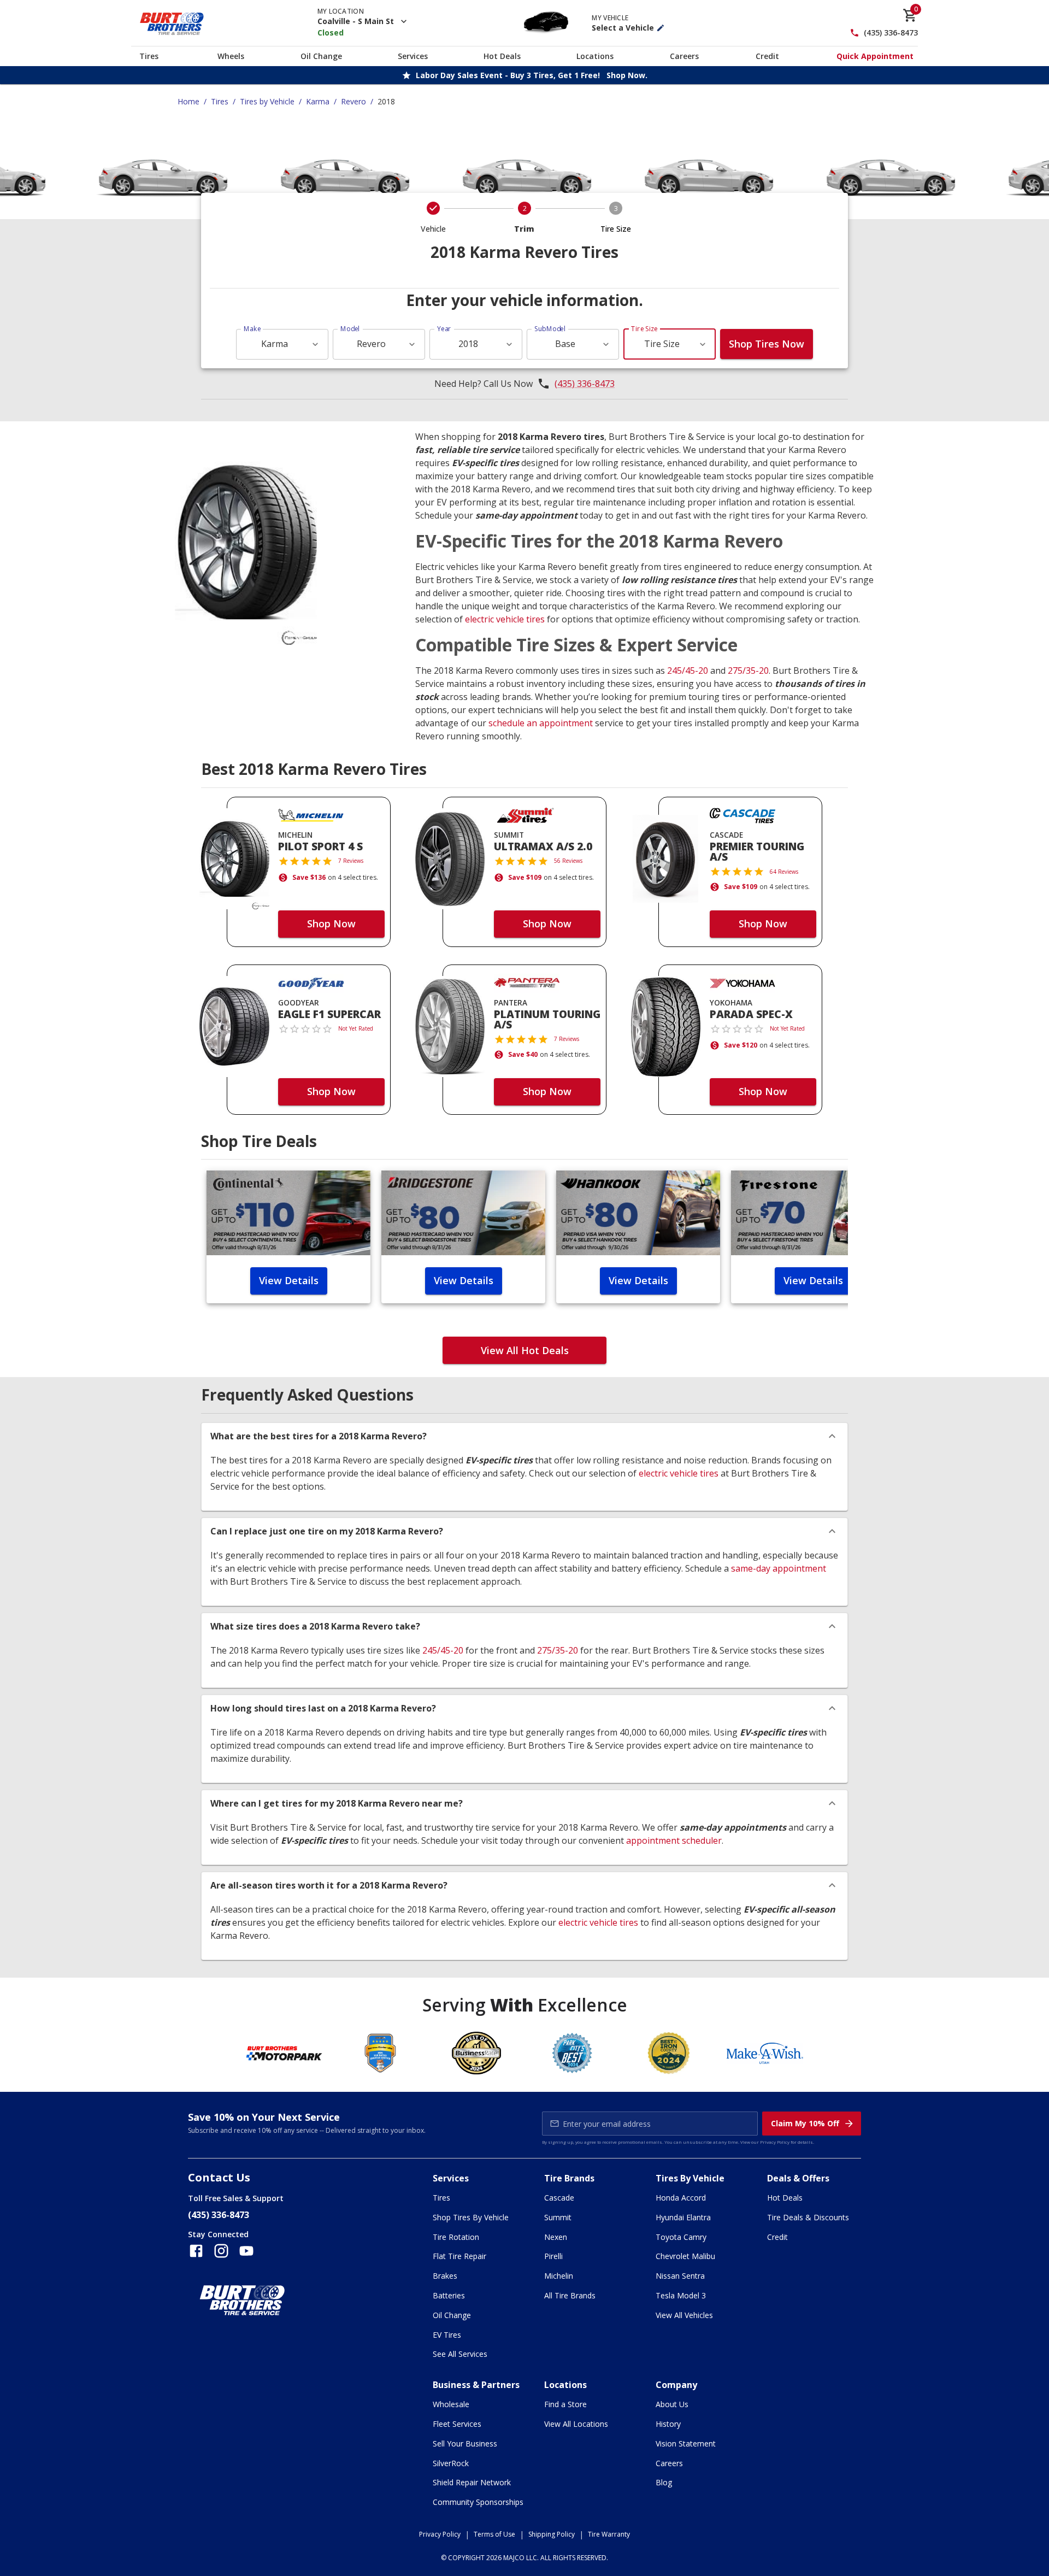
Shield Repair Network (472, 2482)
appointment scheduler (674, 1840)
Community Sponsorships (478, 2502)
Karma (318, 101)
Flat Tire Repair (459, 2256)
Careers (684, 56)
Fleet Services (457, 2424)
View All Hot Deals (525, 1350)
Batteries (449, 2295)
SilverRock (451, 2463)
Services (413, 56)
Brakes (445, 2276)
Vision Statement (686, 2443)
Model (350, 329)
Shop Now (331, 924)
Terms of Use (494, 2534)
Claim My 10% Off (805, 2123)
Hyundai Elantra (683, 2217)
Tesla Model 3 (681, 2295)
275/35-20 (748, 671)
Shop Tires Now (767, 344)
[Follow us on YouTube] (246, 2251)
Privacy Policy (775, 2142)
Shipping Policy (552, 2534)
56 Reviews (568, 861)
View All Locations (576, 2424)
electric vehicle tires (505, 619)
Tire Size (644, 329)
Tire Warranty (609, 2534)
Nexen (556, 2237)
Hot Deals (502, 56)
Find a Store (565, 2404)
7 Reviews (351, 861)
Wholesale (451, 2404)
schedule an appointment (541, 723)
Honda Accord (681, 2198)
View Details (289, 1280)
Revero (353, 101)
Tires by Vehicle (267, 101)
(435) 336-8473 (891, 33)
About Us (672, 2404)
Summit (558, 2217)
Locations (595, 56)
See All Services (460, 2354)
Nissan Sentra (680, 2276)
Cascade (559, 2198)
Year (444, 329)
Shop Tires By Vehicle (471, 2217)
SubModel (550, 329)
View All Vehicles (684, 2315)
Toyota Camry (681, 2237)
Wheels (231, 56)
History (668, 2424)
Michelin (559, 2276)
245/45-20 (688, 671)
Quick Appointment (875, 56)
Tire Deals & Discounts (808, 2217)
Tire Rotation (456, 2237)
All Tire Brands (570, 2295)
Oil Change (321, 56)
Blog (664, 2482)
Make (252, 329)
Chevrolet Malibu (685, 2256)
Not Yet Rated (356, 1028)
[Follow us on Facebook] (196, 2251)
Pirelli (553, 2256)
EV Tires (447, 2335)
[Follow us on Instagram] (221, 2251)
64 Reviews (784, 872)
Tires (149, 56)
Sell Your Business (465, 2443)
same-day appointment (779, 1568)
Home (188, 101)
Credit (767, 56)
